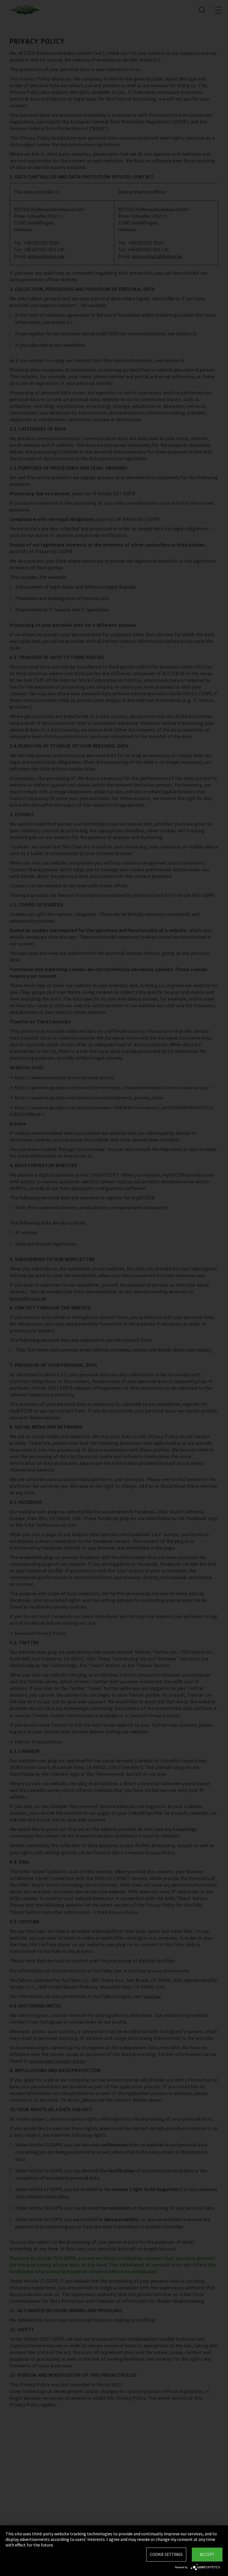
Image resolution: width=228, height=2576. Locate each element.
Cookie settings (166, 2554)
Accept (207, 2554)
